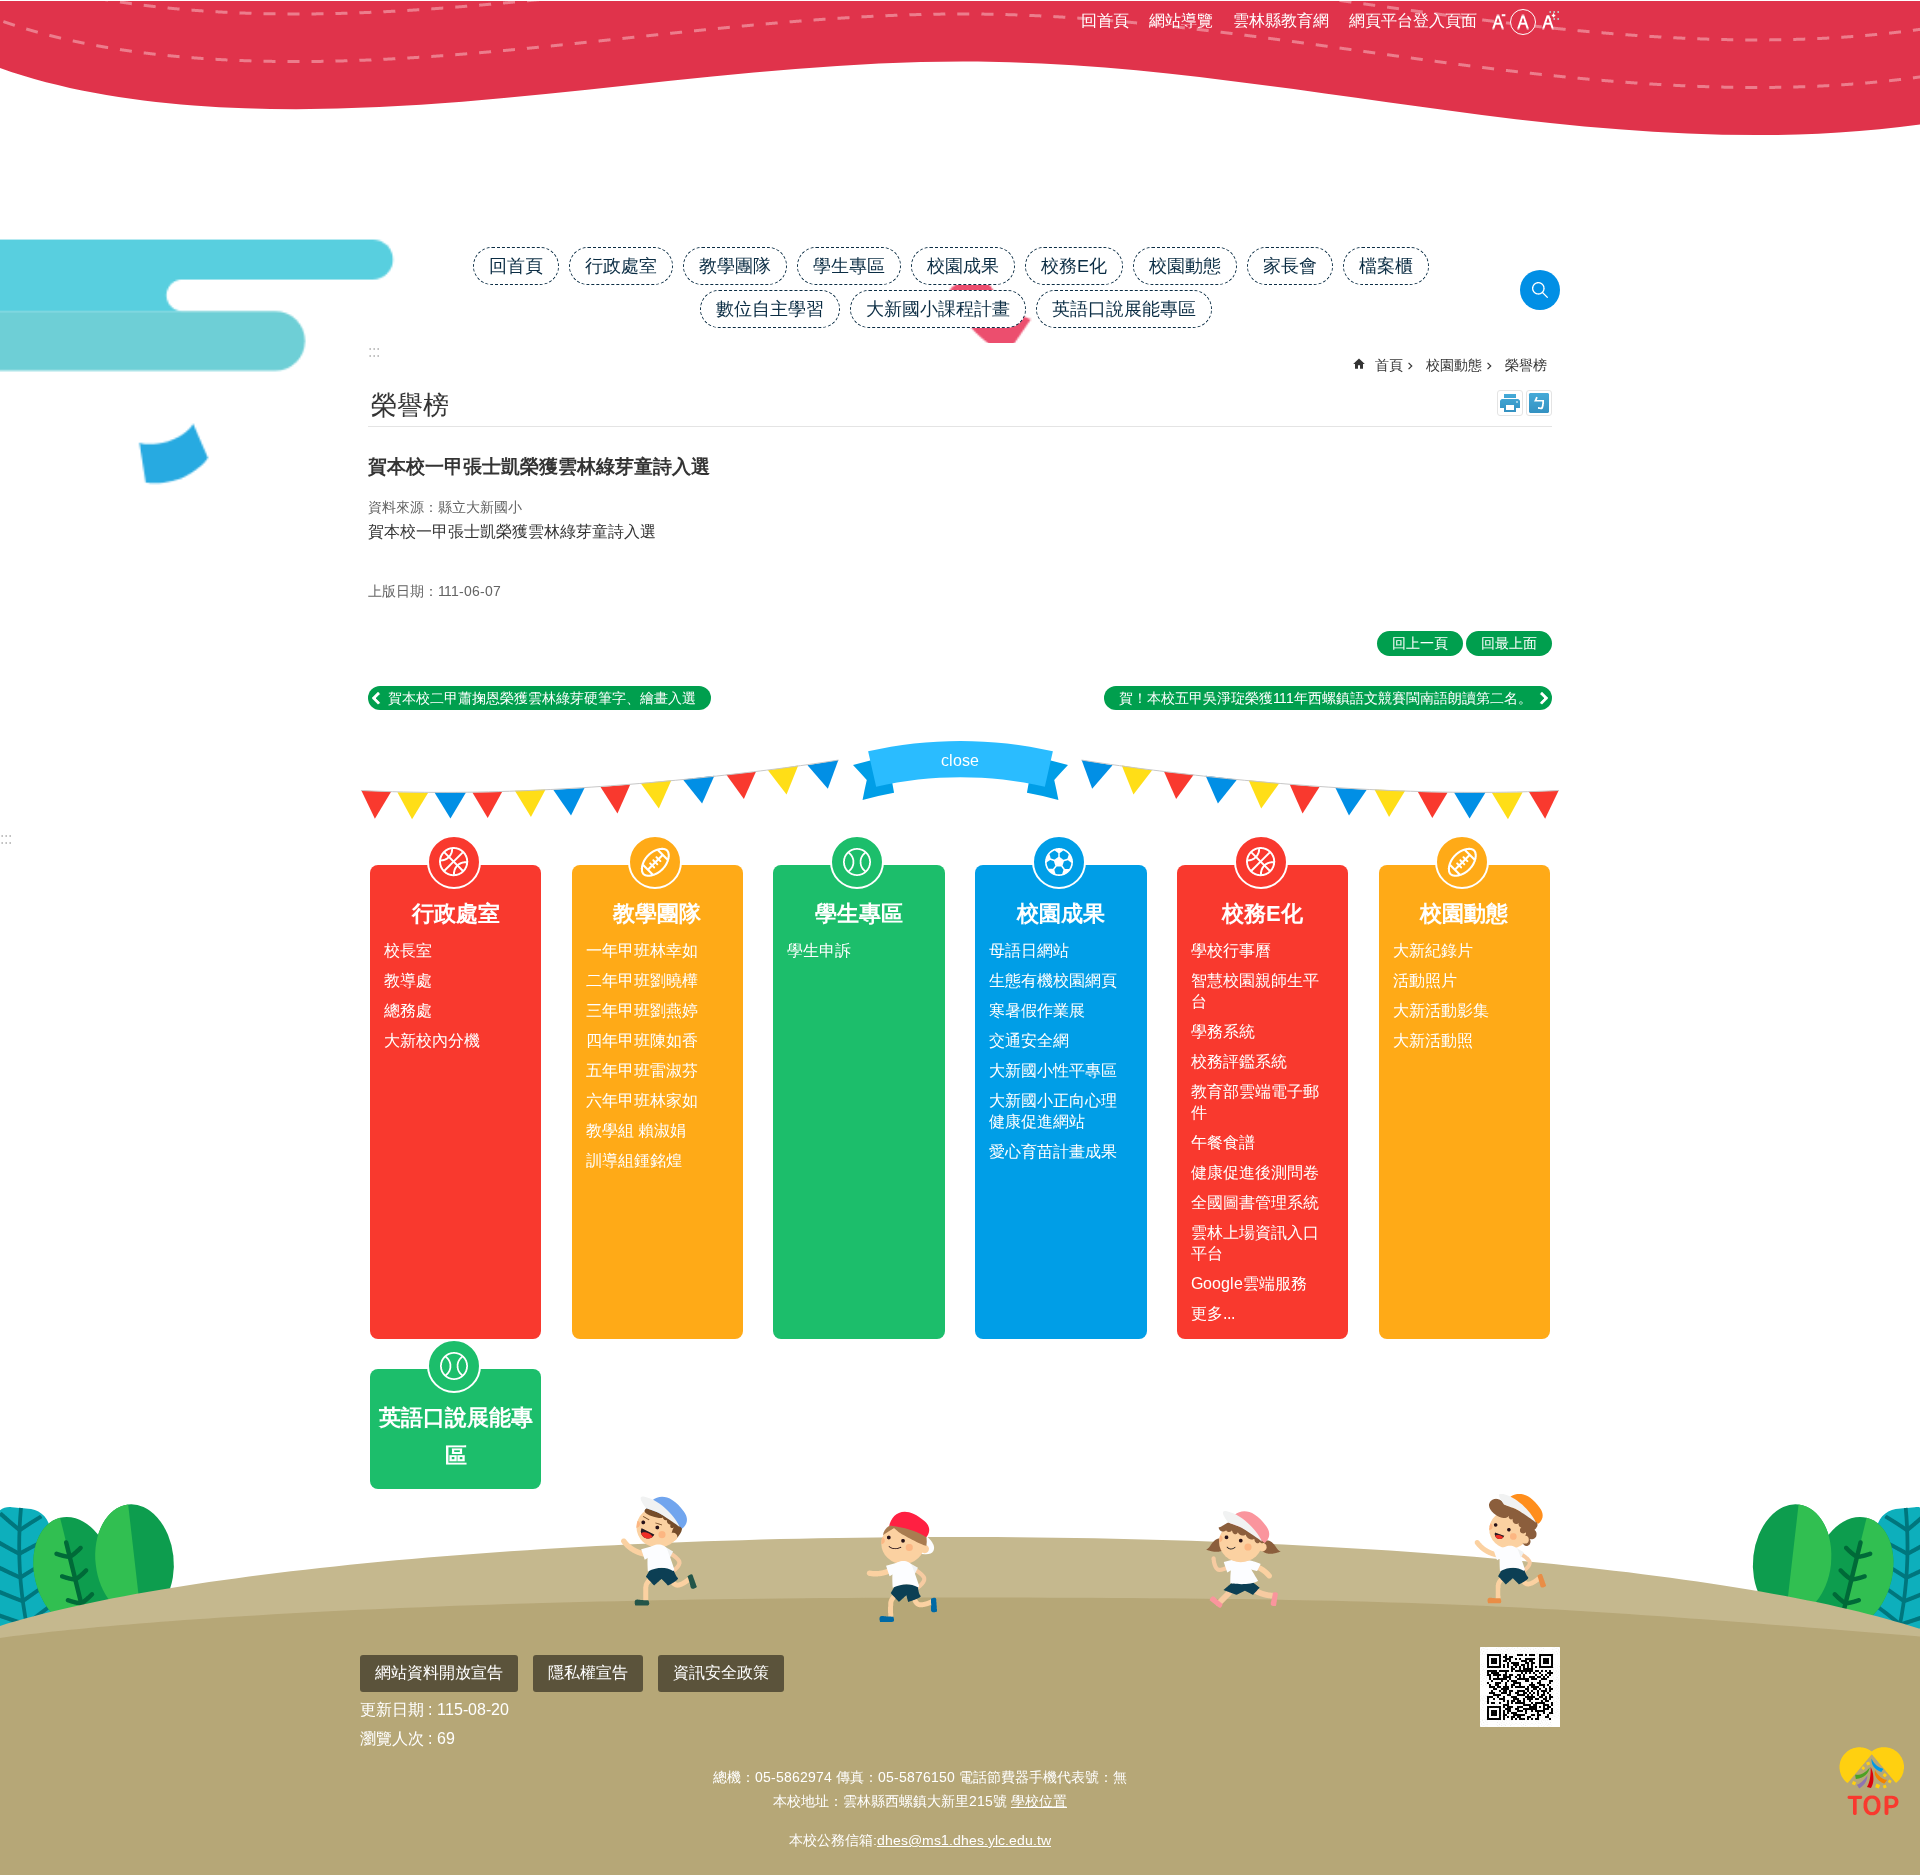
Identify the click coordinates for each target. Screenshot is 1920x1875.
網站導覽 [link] (1181, 20)
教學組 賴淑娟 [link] (636, 1130)
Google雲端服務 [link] (1249, 1283)
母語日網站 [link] (1029, 950)
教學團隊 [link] (735, 266)
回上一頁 (1420, 643)
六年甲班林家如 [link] (642, 1100)
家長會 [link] (1290, 266)
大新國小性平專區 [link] (1053, 1070)
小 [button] (1498, 22)
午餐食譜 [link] (1223, 1142)
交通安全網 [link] (1029, 1040)
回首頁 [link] (1105, 20)
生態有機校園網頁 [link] (1053, 980)
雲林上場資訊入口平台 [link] (1255, 1243)
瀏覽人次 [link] (392, 1738)
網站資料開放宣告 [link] (439, 1672)
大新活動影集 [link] (1441, 1010)
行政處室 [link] (621, 266)
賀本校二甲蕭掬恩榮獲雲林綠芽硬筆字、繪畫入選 (542, 698)
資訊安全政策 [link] (721, 1672)
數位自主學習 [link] (770, 309)
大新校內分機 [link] (432, 1040)
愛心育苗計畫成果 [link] (1053, 1151)
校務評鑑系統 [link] (1239, 1061)
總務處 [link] (408, 1010)
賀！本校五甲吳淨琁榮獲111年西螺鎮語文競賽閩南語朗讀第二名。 (1325, 698)
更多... (1213, 1313)
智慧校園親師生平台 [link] (1255, 991)
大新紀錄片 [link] (1433, 950)
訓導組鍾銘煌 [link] (634, 1160)
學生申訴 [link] (819, 950)
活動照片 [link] (1425, 980)
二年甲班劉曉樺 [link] (642, 980)
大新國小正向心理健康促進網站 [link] (1053, 1111)
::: (6, 838)
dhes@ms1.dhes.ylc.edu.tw (964, 1840)
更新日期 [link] (392, 1709)
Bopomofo (1539, 403)
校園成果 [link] (963, 266)
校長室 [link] (408, 950)
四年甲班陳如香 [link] (642, 1040)
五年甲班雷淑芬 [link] (642, 1070)
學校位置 (1039, 1801)
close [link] (960, 760)
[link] (1520, 1687)
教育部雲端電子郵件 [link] (1255, 1102)
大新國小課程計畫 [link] (938, 309)
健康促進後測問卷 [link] (1255, 1172)
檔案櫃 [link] (1386, 266)
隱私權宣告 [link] (588, 1672)
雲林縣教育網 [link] (1281, 20)
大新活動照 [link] (1433, 1040)
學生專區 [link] (849, 266)
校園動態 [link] (1185, 266)
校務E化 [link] (1074, 266)
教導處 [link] (408, 980)
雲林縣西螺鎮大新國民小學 (960, 177)
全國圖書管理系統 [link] (1255, 1202)
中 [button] (1523, 22)
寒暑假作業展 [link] (1037, 1010)
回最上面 (1872, 1785)
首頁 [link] (1389, 365)
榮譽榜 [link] (1526, 365)
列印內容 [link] (1510, 403)
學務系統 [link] (1223, 1031)
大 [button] (1548, 22)
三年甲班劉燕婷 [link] (642, 1010)
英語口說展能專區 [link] (1124, 309)
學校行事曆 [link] (1231, 950)
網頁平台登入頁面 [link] (1413, 20)
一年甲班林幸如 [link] (642, 950)
